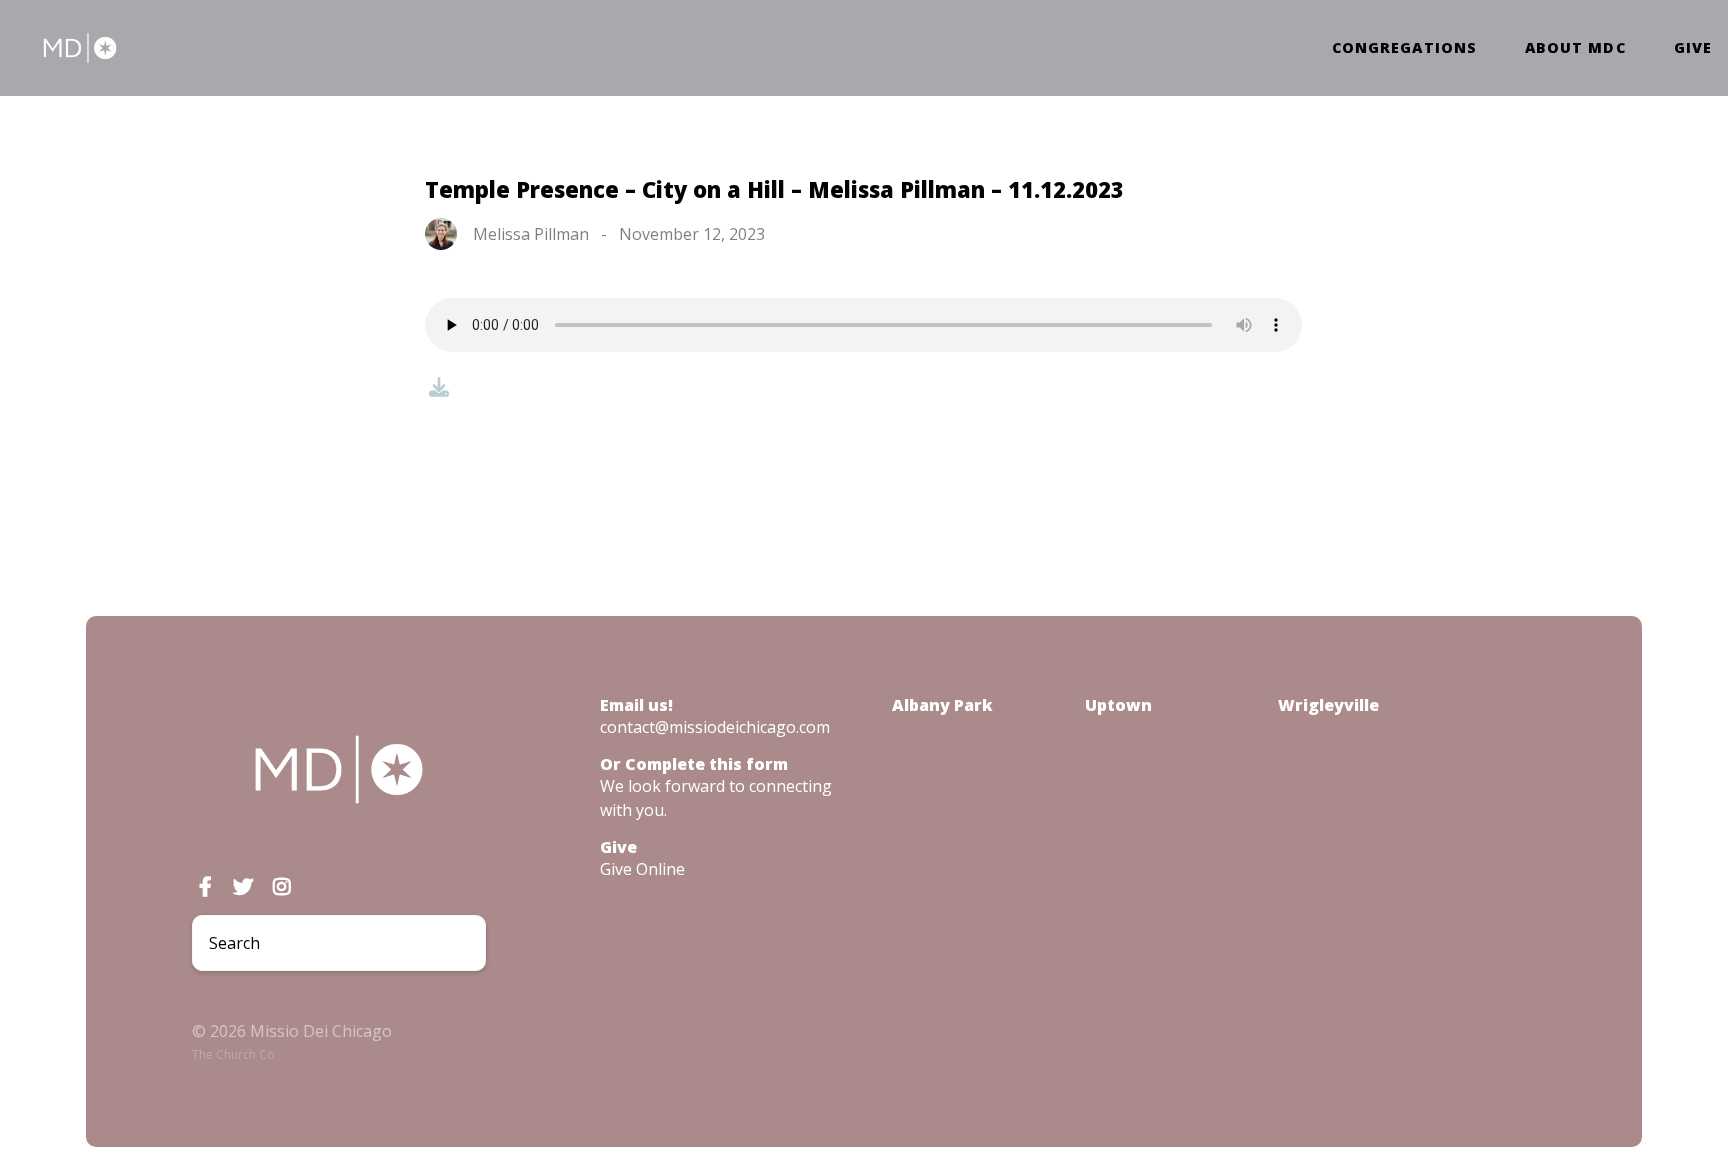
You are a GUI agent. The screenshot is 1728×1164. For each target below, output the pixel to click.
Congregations (1404, 48)
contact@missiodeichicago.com (715, 727)
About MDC (1575, 48)
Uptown (1118, 705)
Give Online (642, 869)
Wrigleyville (1328, 705)
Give (1693, 48)
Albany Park (942, 705)
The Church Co (233, 1054)
